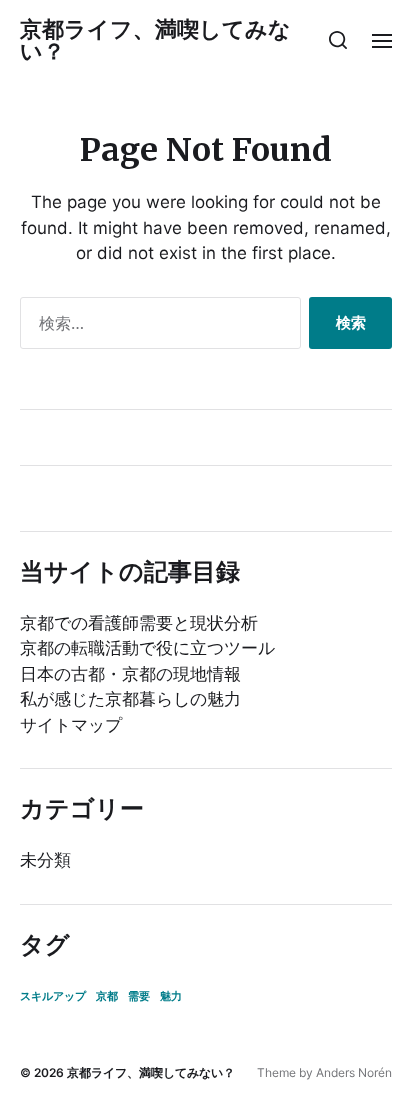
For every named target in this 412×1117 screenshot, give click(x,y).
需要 (139, 996)
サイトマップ (71, 725)
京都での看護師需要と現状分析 (139, 623)
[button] (338, 40)
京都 (107, 996)
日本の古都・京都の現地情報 (130, 674)
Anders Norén (354, 1072)
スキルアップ (53, 996)
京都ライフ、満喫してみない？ (155, 40)
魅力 (171, 996)
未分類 (45, 860)
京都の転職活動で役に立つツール (147, 648)
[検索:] (156, 327)
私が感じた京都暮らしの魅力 (130, 699)
